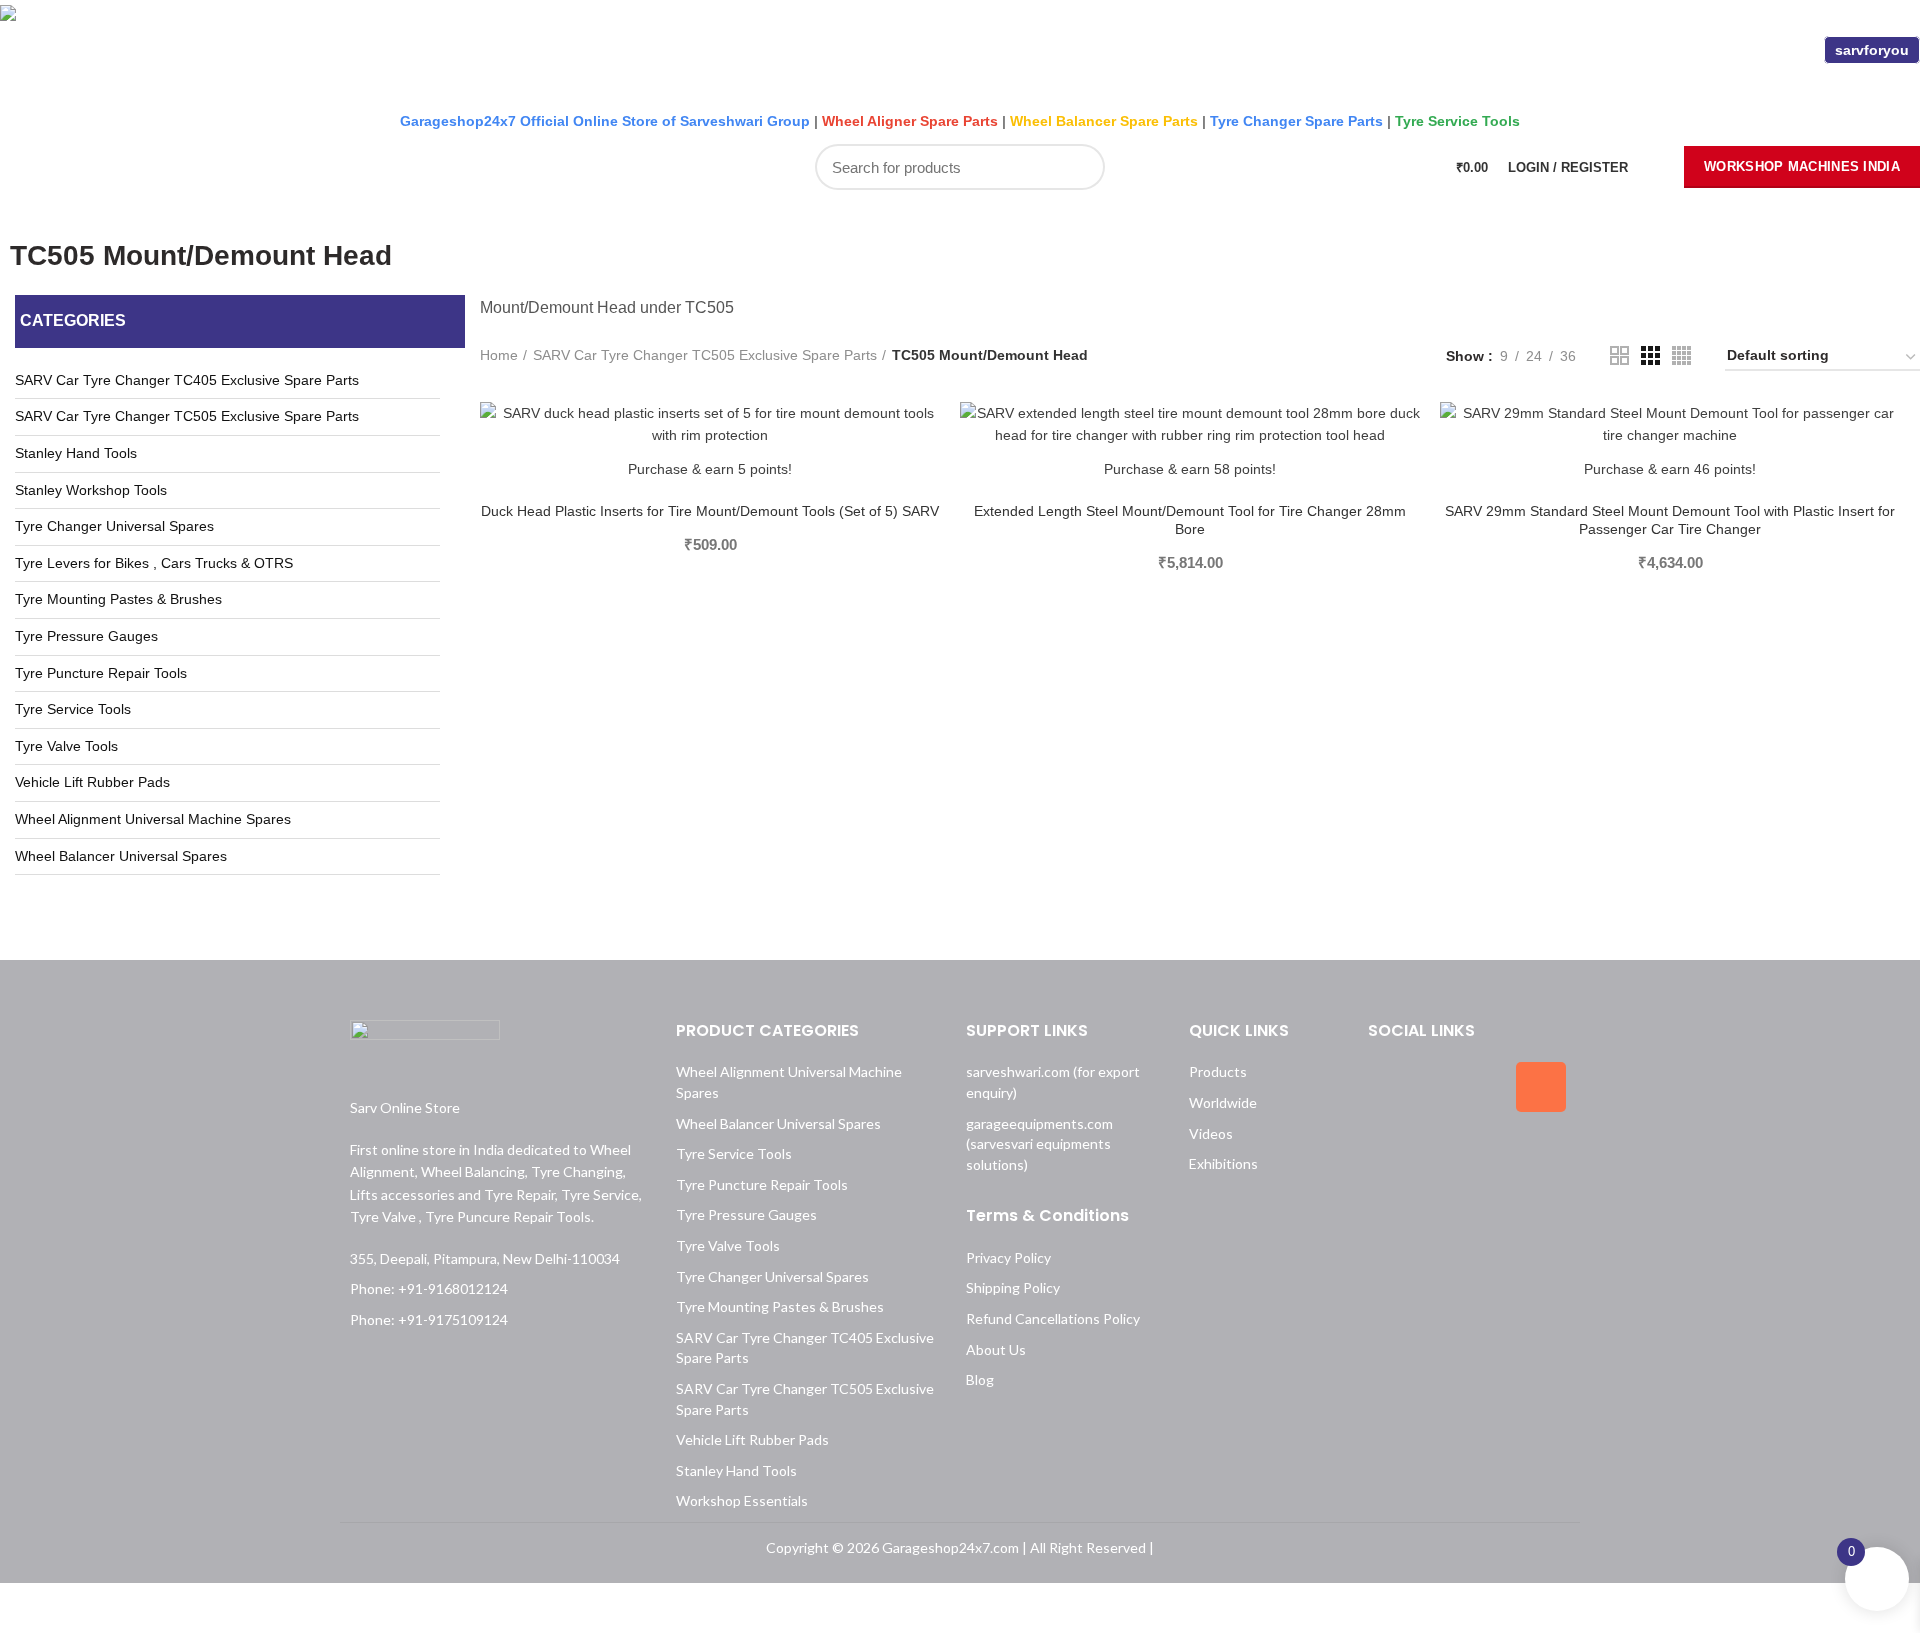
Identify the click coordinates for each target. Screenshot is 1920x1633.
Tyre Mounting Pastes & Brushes (118, 599)
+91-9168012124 (491, 54)
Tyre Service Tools (73, 709)
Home (499, 355)
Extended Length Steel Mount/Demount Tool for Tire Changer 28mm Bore (1190, 520)
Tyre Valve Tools (66, 746)
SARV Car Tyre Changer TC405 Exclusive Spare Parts (187, 380)
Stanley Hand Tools (76, 453)
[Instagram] (1541, 1087)
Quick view (925, 479)
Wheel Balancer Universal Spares (121, 856)
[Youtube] (1467, 1154)
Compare (925, 434)
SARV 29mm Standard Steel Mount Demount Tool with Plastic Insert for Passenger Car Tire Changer (1670, 520)
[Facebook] (1393, 1087)
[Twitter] (1467, 1087)
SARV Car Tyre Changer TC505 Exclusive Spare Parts (187, 416)
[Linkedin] (1393, 1154)
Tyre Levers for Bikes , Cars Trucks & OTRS (154, 563)
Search (1079, 167)
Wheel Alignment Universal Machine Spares (153, 819)
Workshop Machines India (1802, 166)
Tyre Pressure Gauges (86, 636)
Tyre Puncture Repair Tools (101, 673)
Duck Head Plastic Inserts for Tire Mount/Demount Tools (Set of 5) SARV (710, 511)
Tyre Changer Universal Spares (114, 526)
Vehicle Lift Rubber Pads (92, 782)
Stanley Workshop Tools (91, 490)
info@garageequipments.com (702, 54)
